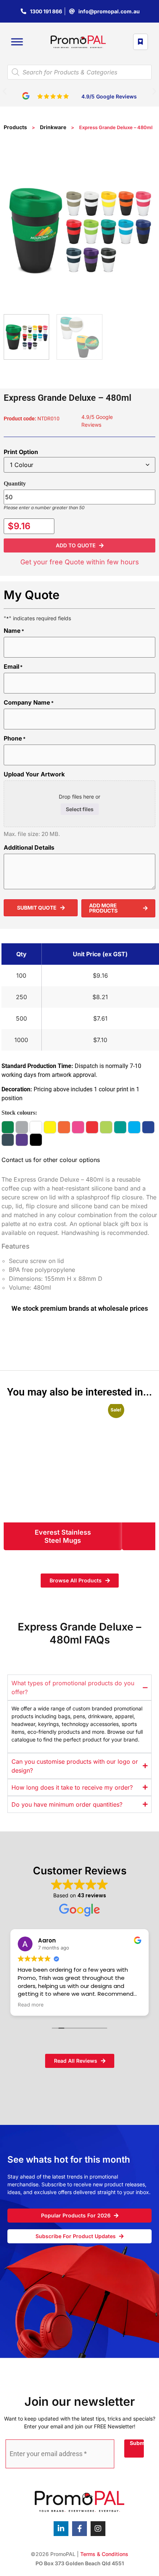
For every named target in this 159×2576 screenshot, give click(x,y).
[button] (5, 91)
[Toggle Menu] (17, 42)
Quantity (15, 483)
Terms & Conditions (104, 2554)
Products (15, 127)
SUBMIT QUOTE (37, 908)
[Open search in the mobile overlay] (79, 72)
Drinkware (53, 127)
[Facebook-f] (79, 2529)
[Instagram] (98, 2529)
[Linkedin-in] (61, 2529)
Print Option (21, 452)
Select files (80, 809)
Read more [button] (31, 2005)
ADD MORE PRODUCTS (103, 908)
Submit (137, 2443)
